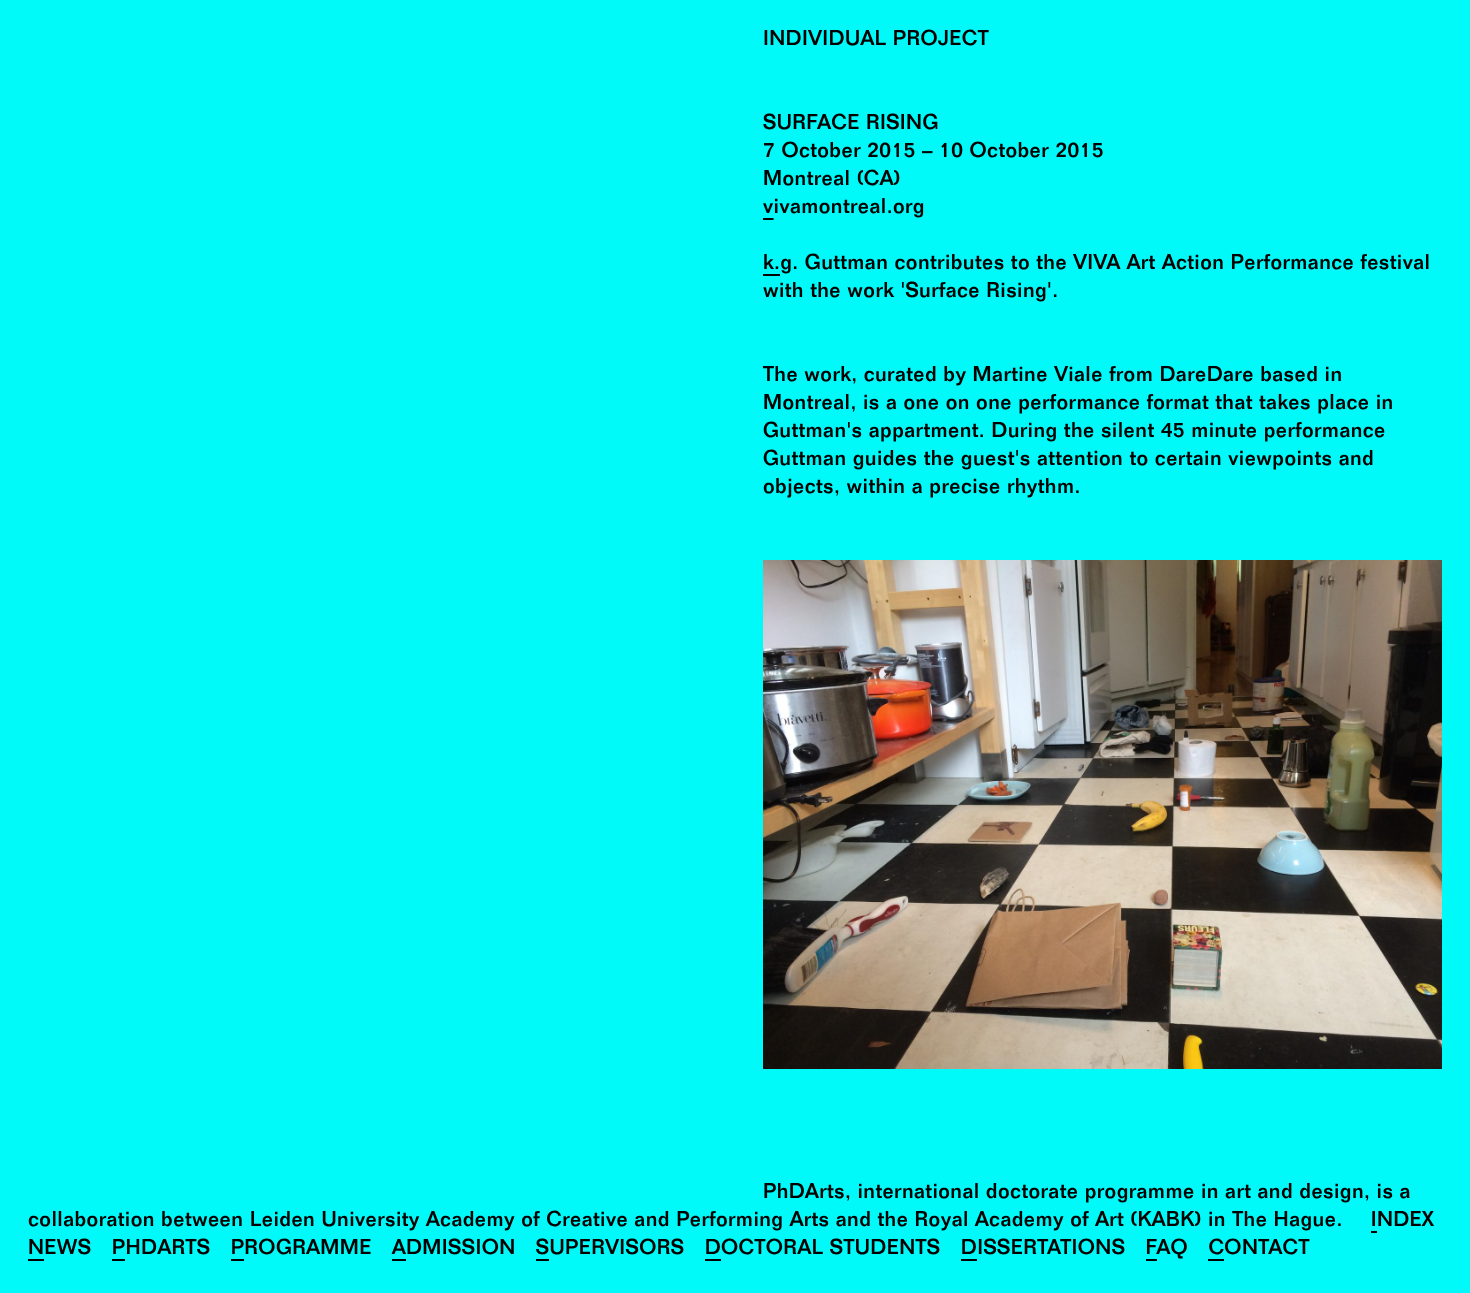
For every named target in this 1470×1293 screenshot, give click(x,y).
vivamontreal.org (844, 209)
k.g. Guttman (825, 265)
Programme (301, 1250)
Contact (1258, 1250)
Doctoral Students (823, 1250)
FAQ (1167, 1250)
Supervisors (610, 1250)
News (60, 1250)
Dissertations (1043, 1250)
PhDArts (161, 1250)
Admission (454, 1250)
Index (1403, 1222)
